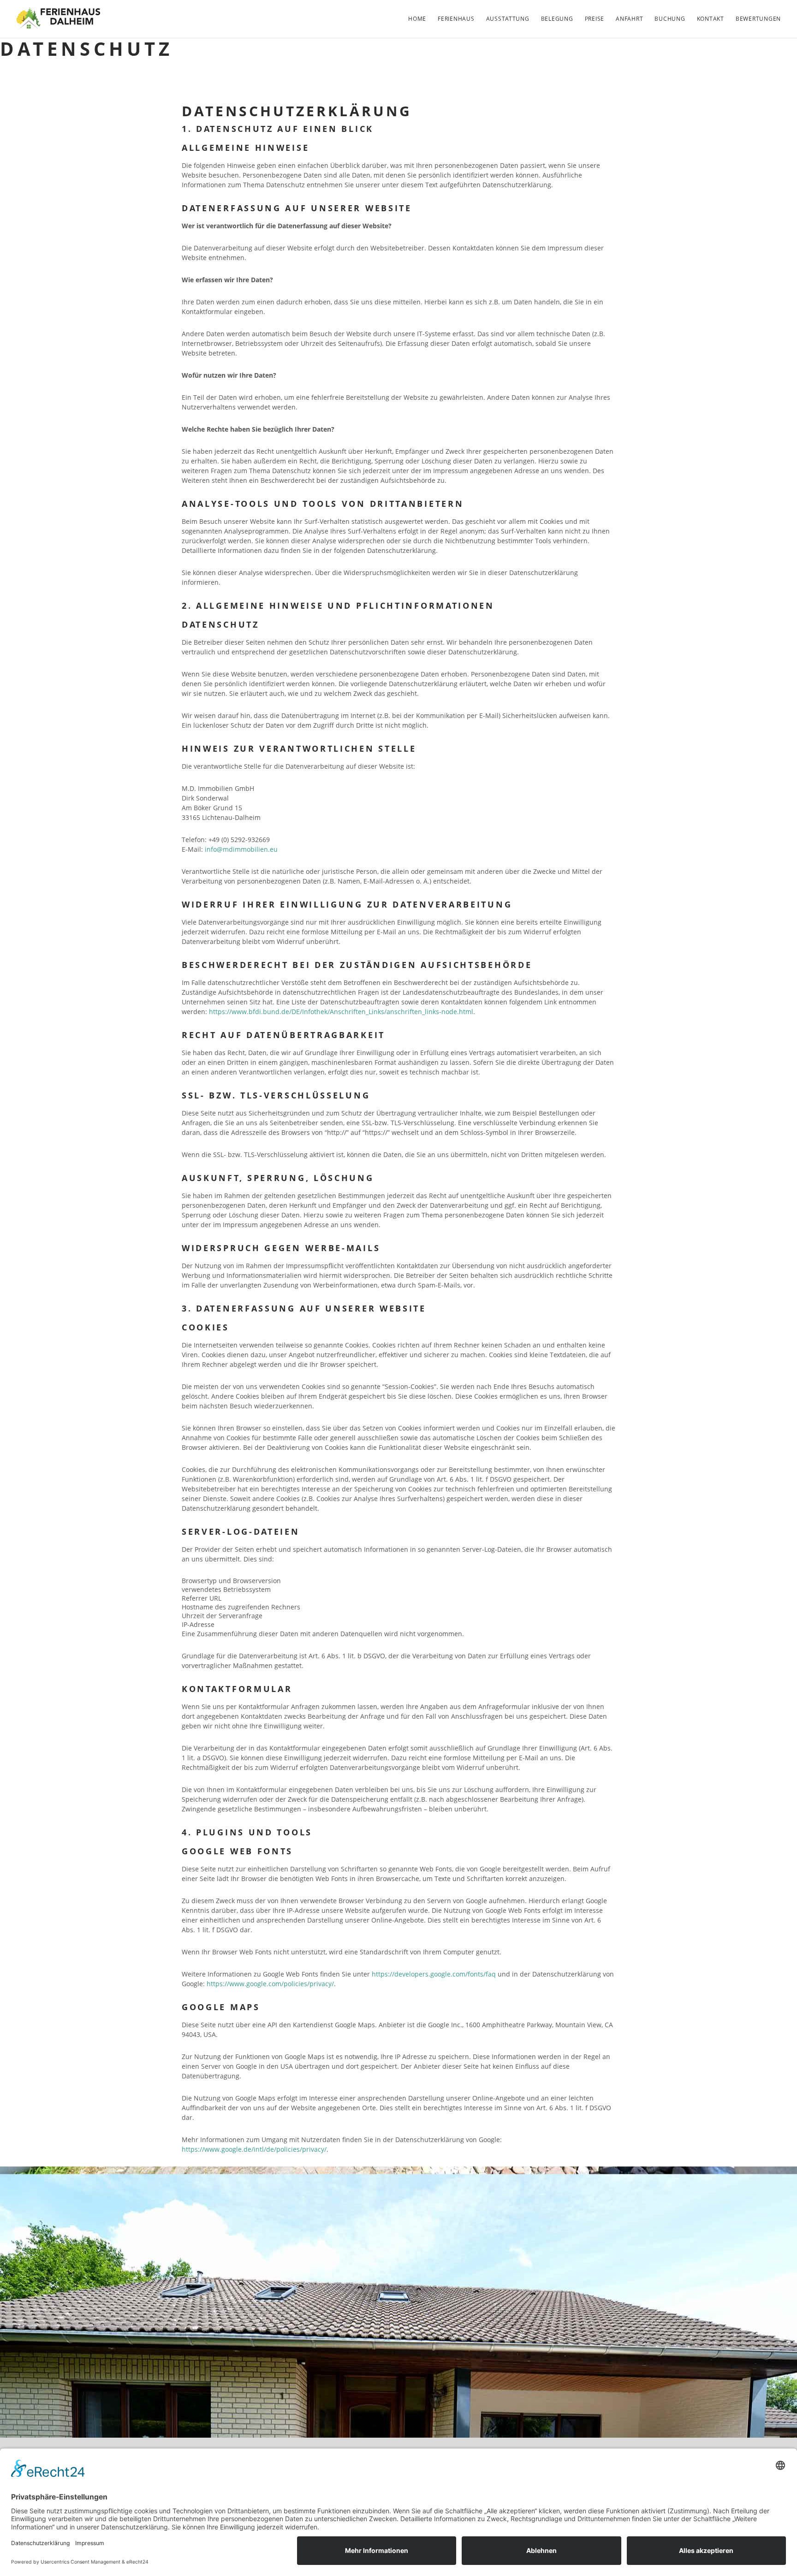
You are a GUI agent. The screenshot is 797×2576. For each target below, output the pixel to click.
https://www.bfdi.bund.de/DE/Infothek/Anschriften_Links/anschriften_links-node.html (341, 1012)
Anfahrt (629, 19)
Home (417, 19)
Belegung (557, 19)
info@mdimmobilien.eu (241, 849)
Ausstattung (508, 19)
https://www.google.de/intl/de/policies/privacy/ (254, 2149)
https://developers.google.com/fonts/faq (434, 1974)
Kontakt (711, 19)
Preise (595, 19)
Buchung (670, 19)
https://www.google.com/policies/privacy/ (270, 1984)
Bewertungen (758, 19)
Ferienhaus (456, 19)
